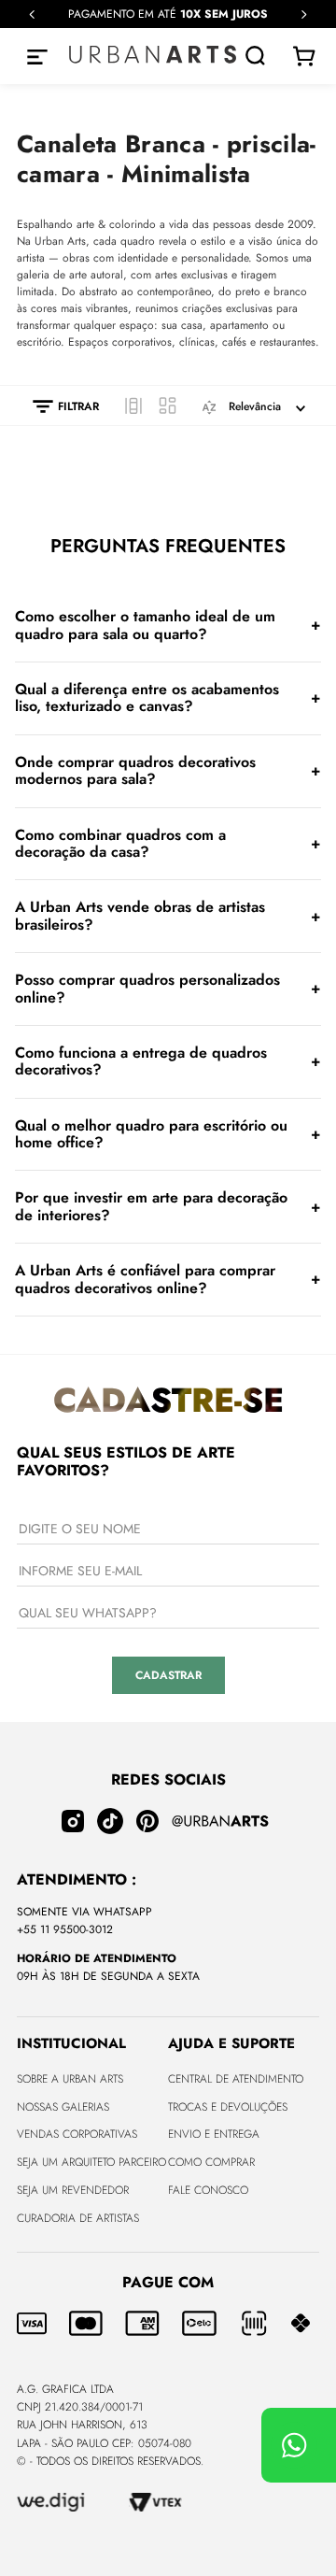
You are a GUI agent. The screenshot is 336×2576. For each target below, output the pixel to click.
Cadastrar (168, 1675)
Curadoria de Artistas (78, 2218)
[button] (56, 406)
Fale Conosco (208, 2190)
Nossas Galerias (63, 2107)
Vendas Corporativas (77, 2134)
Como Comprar (211, 2162)
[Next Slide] (304, 14)
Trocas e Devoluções (228, 2107)
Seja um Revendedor (73, 2190)
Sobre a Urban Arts (70, 2079)
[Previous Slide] (32, 14)
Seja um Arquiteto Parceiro (91, 2162)
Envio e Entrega (214, 2134)
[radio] (133, 406)
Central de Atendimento (236, 2079)
